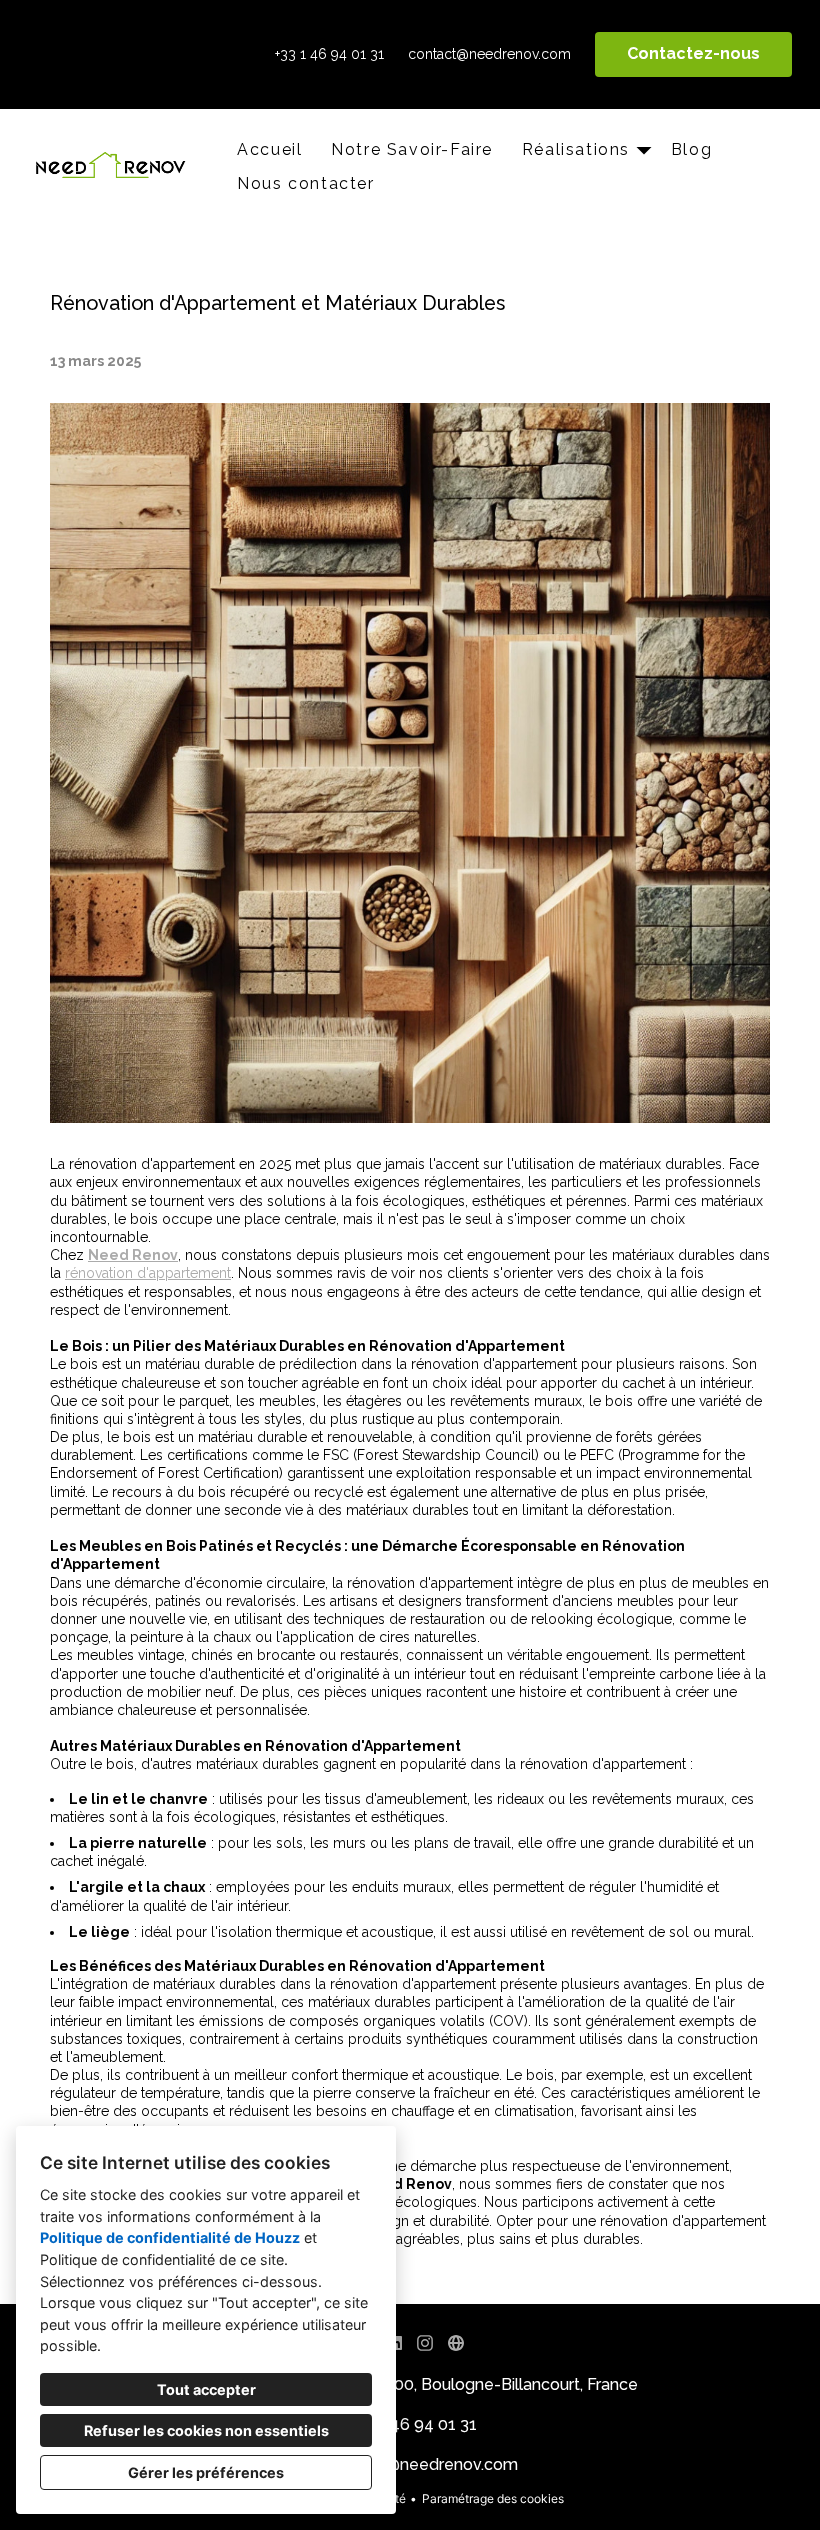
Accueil (269, 149)
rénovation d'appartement (148, 1273)
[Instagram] (425, 2343)
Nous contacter (305, 183)
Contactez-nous (693, 53)
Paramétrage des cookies (493, 2498)
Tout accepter (206, 2389)
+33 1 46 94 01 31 (329, 54)
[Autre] (455, 2343)
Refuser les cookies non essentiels (206, 2430)
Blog (691, 149)
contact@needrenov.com (489, 54)
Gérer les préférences (206, 2472)
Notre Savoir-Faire (412, 149)
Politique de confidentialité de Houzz (170, 2237)
